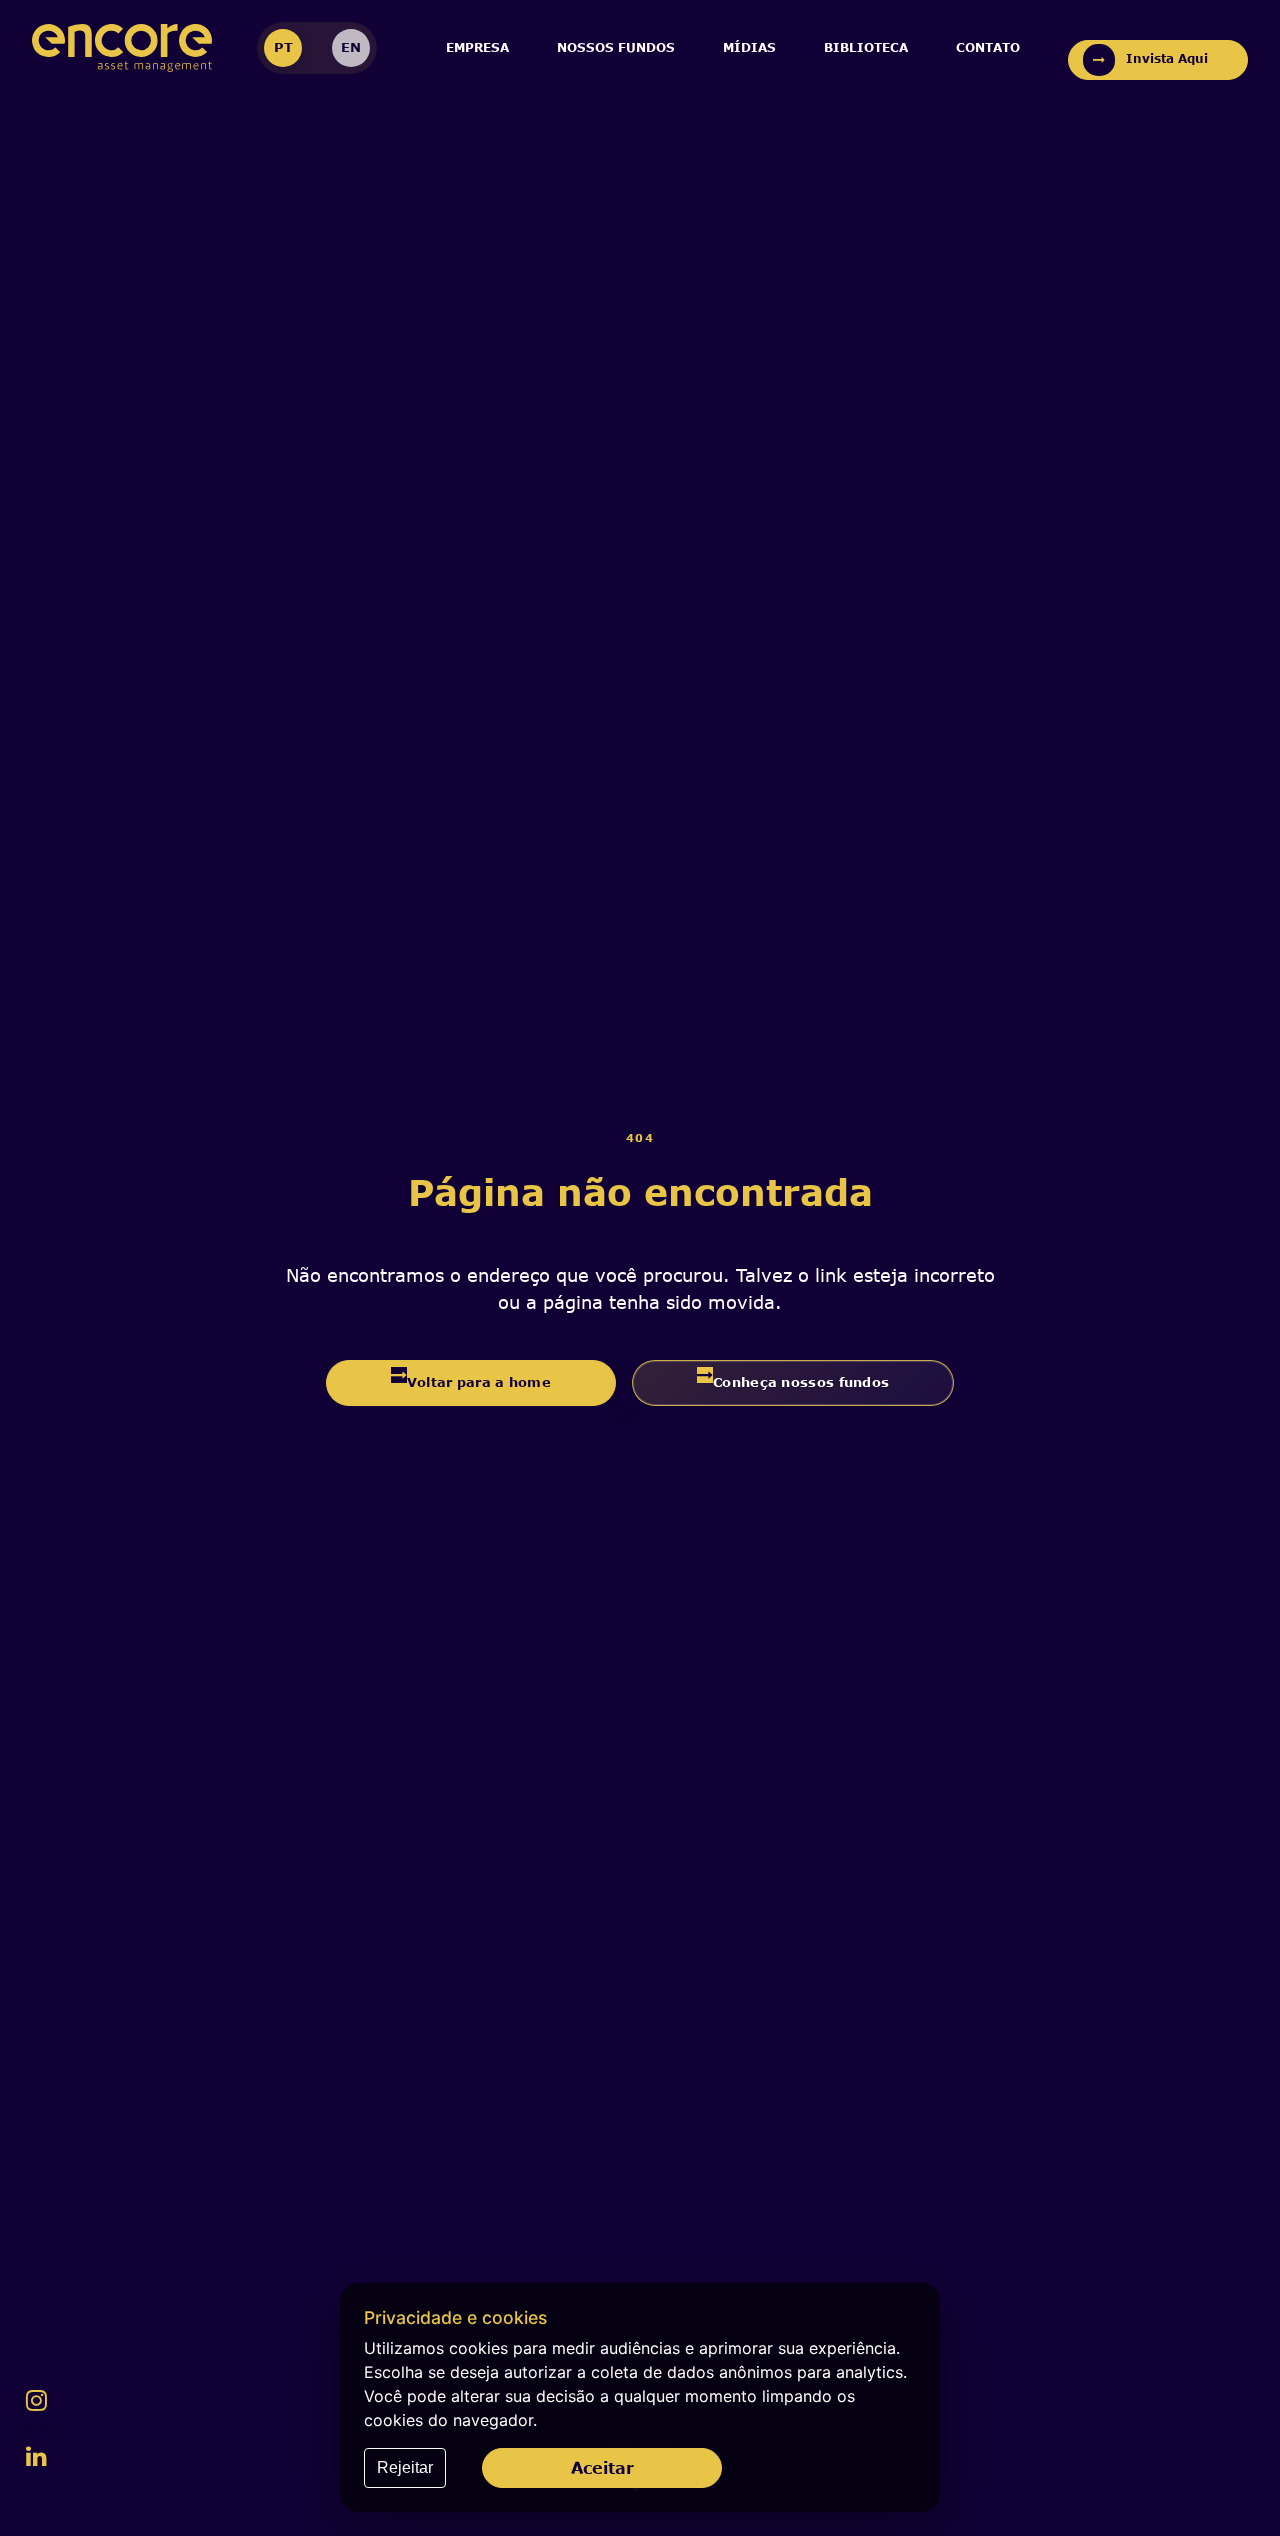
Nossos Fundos (616, 47)
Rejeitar (405, 2467)
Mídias (749, 47)
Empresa (477, 47)
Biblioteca (866, 47)
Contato (988, 47)
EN (351, 47)
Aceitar (602, 2467)
